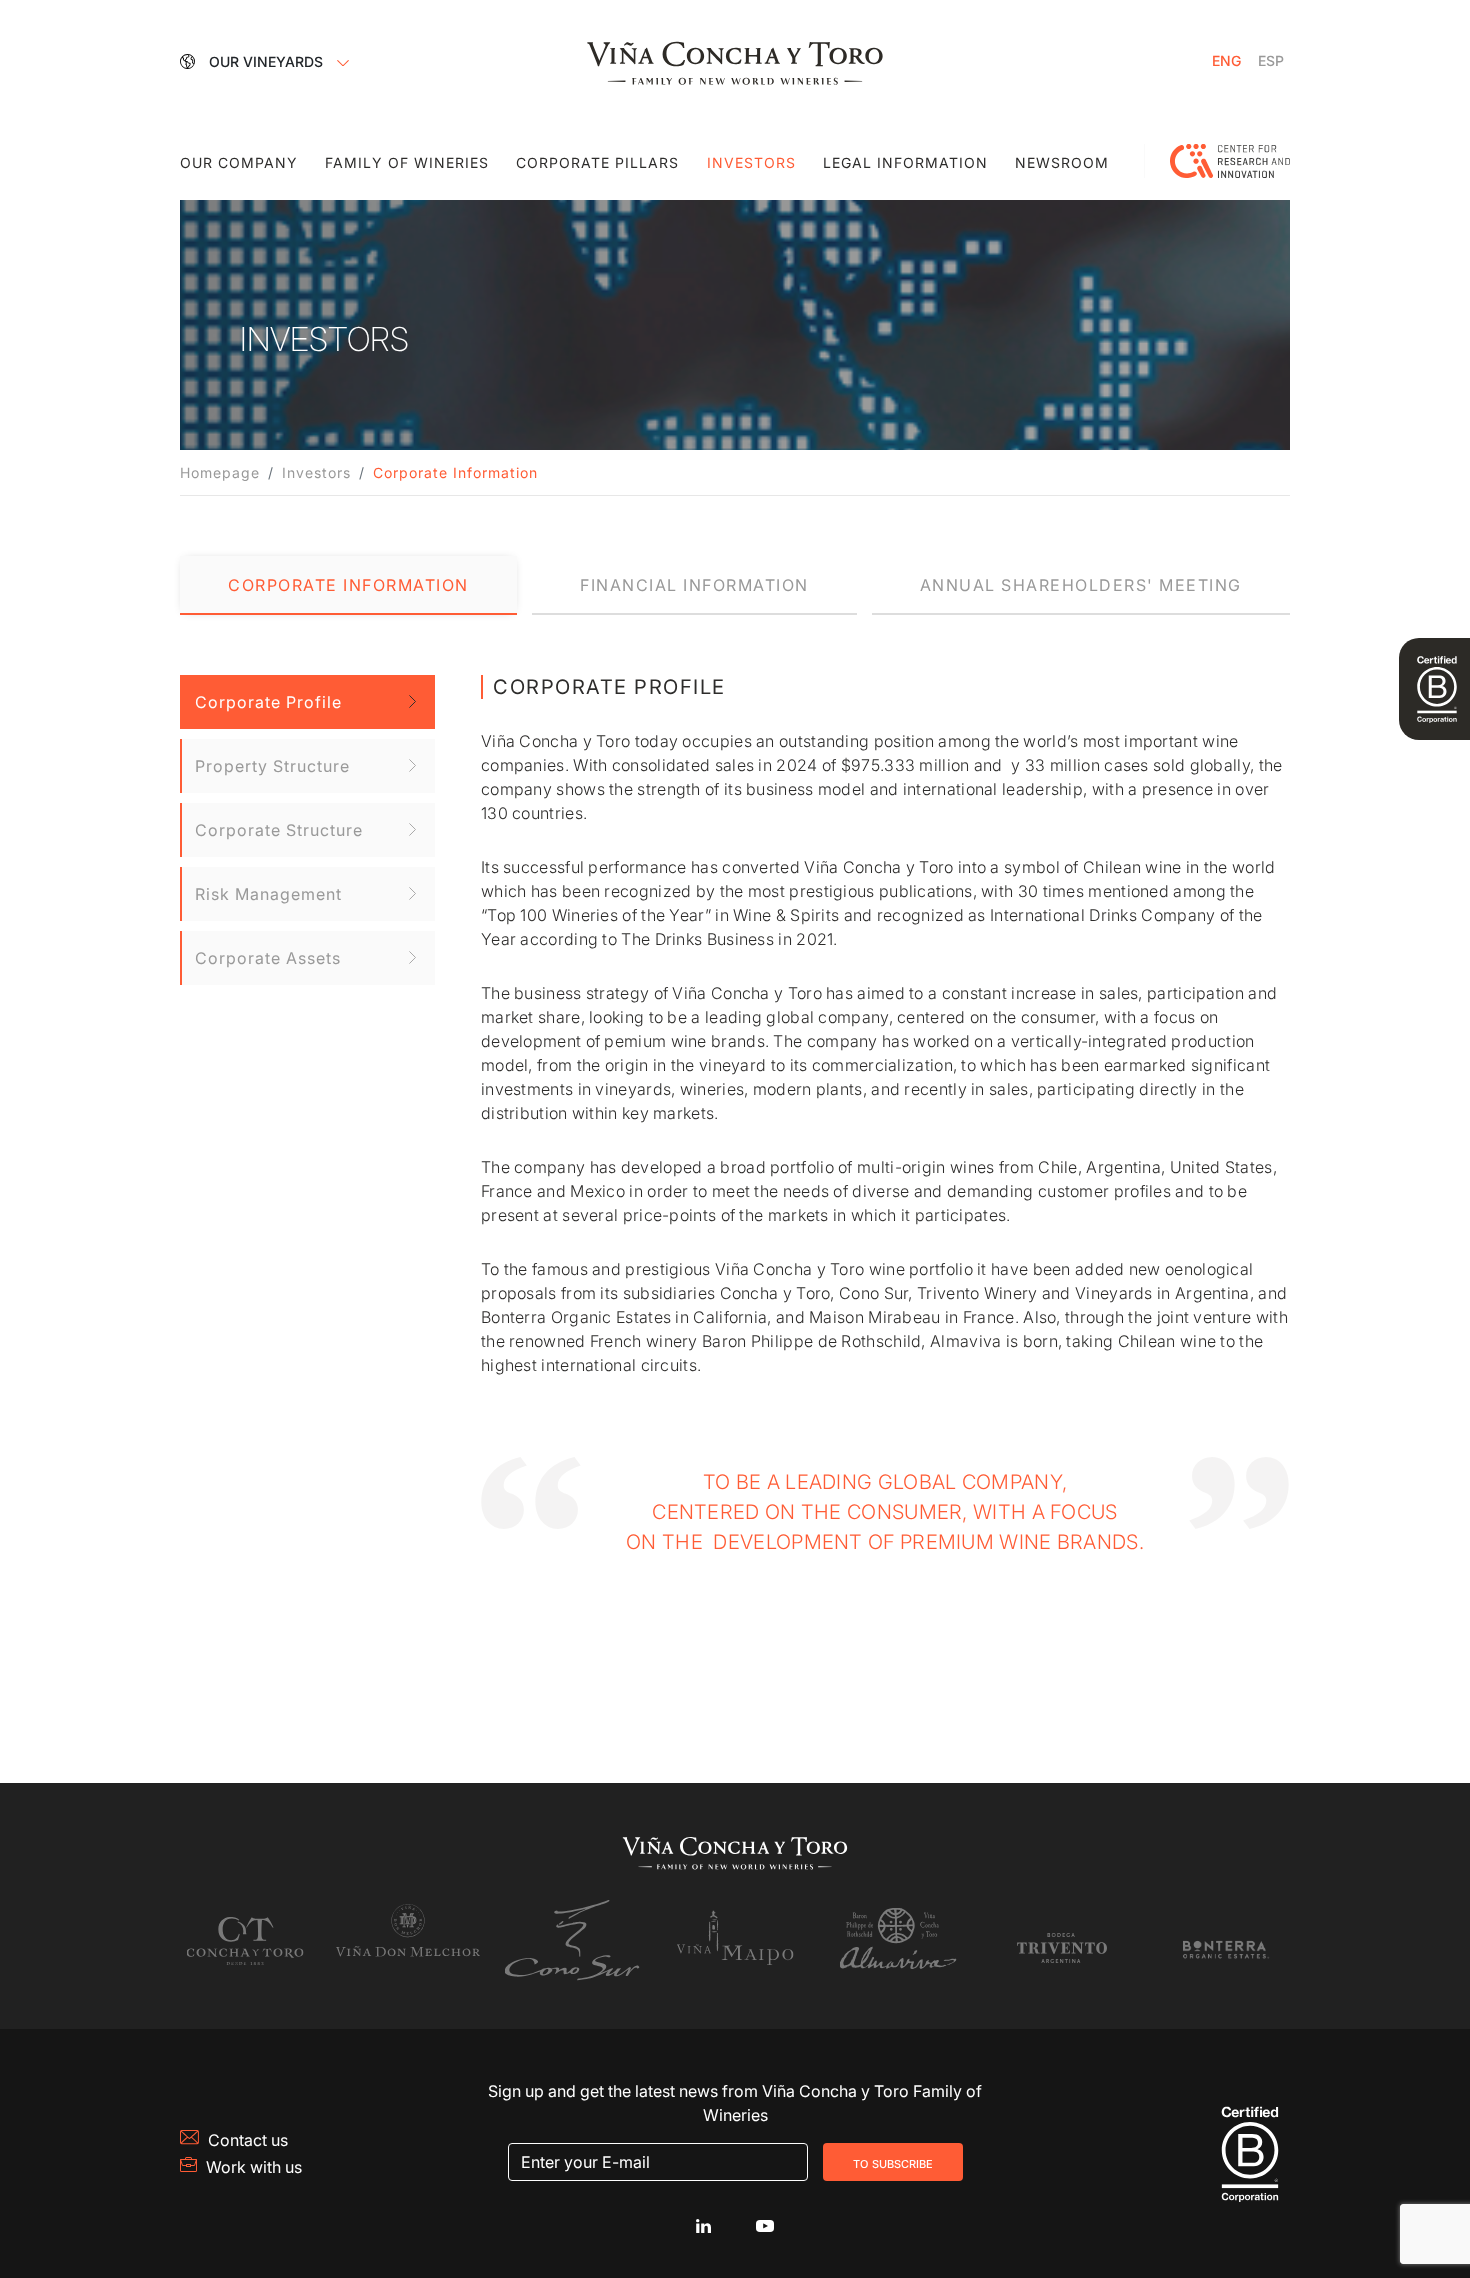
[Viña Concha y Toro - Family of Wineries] (735, 61)
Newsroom (1062, 162)
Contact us (248, 2140)
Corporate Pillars (597, 162)
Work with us (254, 2167)
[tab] (348, 585)
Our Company (239, 162)
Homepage (220, 472)
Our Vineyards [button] (268, 61)
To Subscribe (893, 2162)
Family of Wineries (407, 162)
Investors (751, 162)
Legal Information (905, 162)
